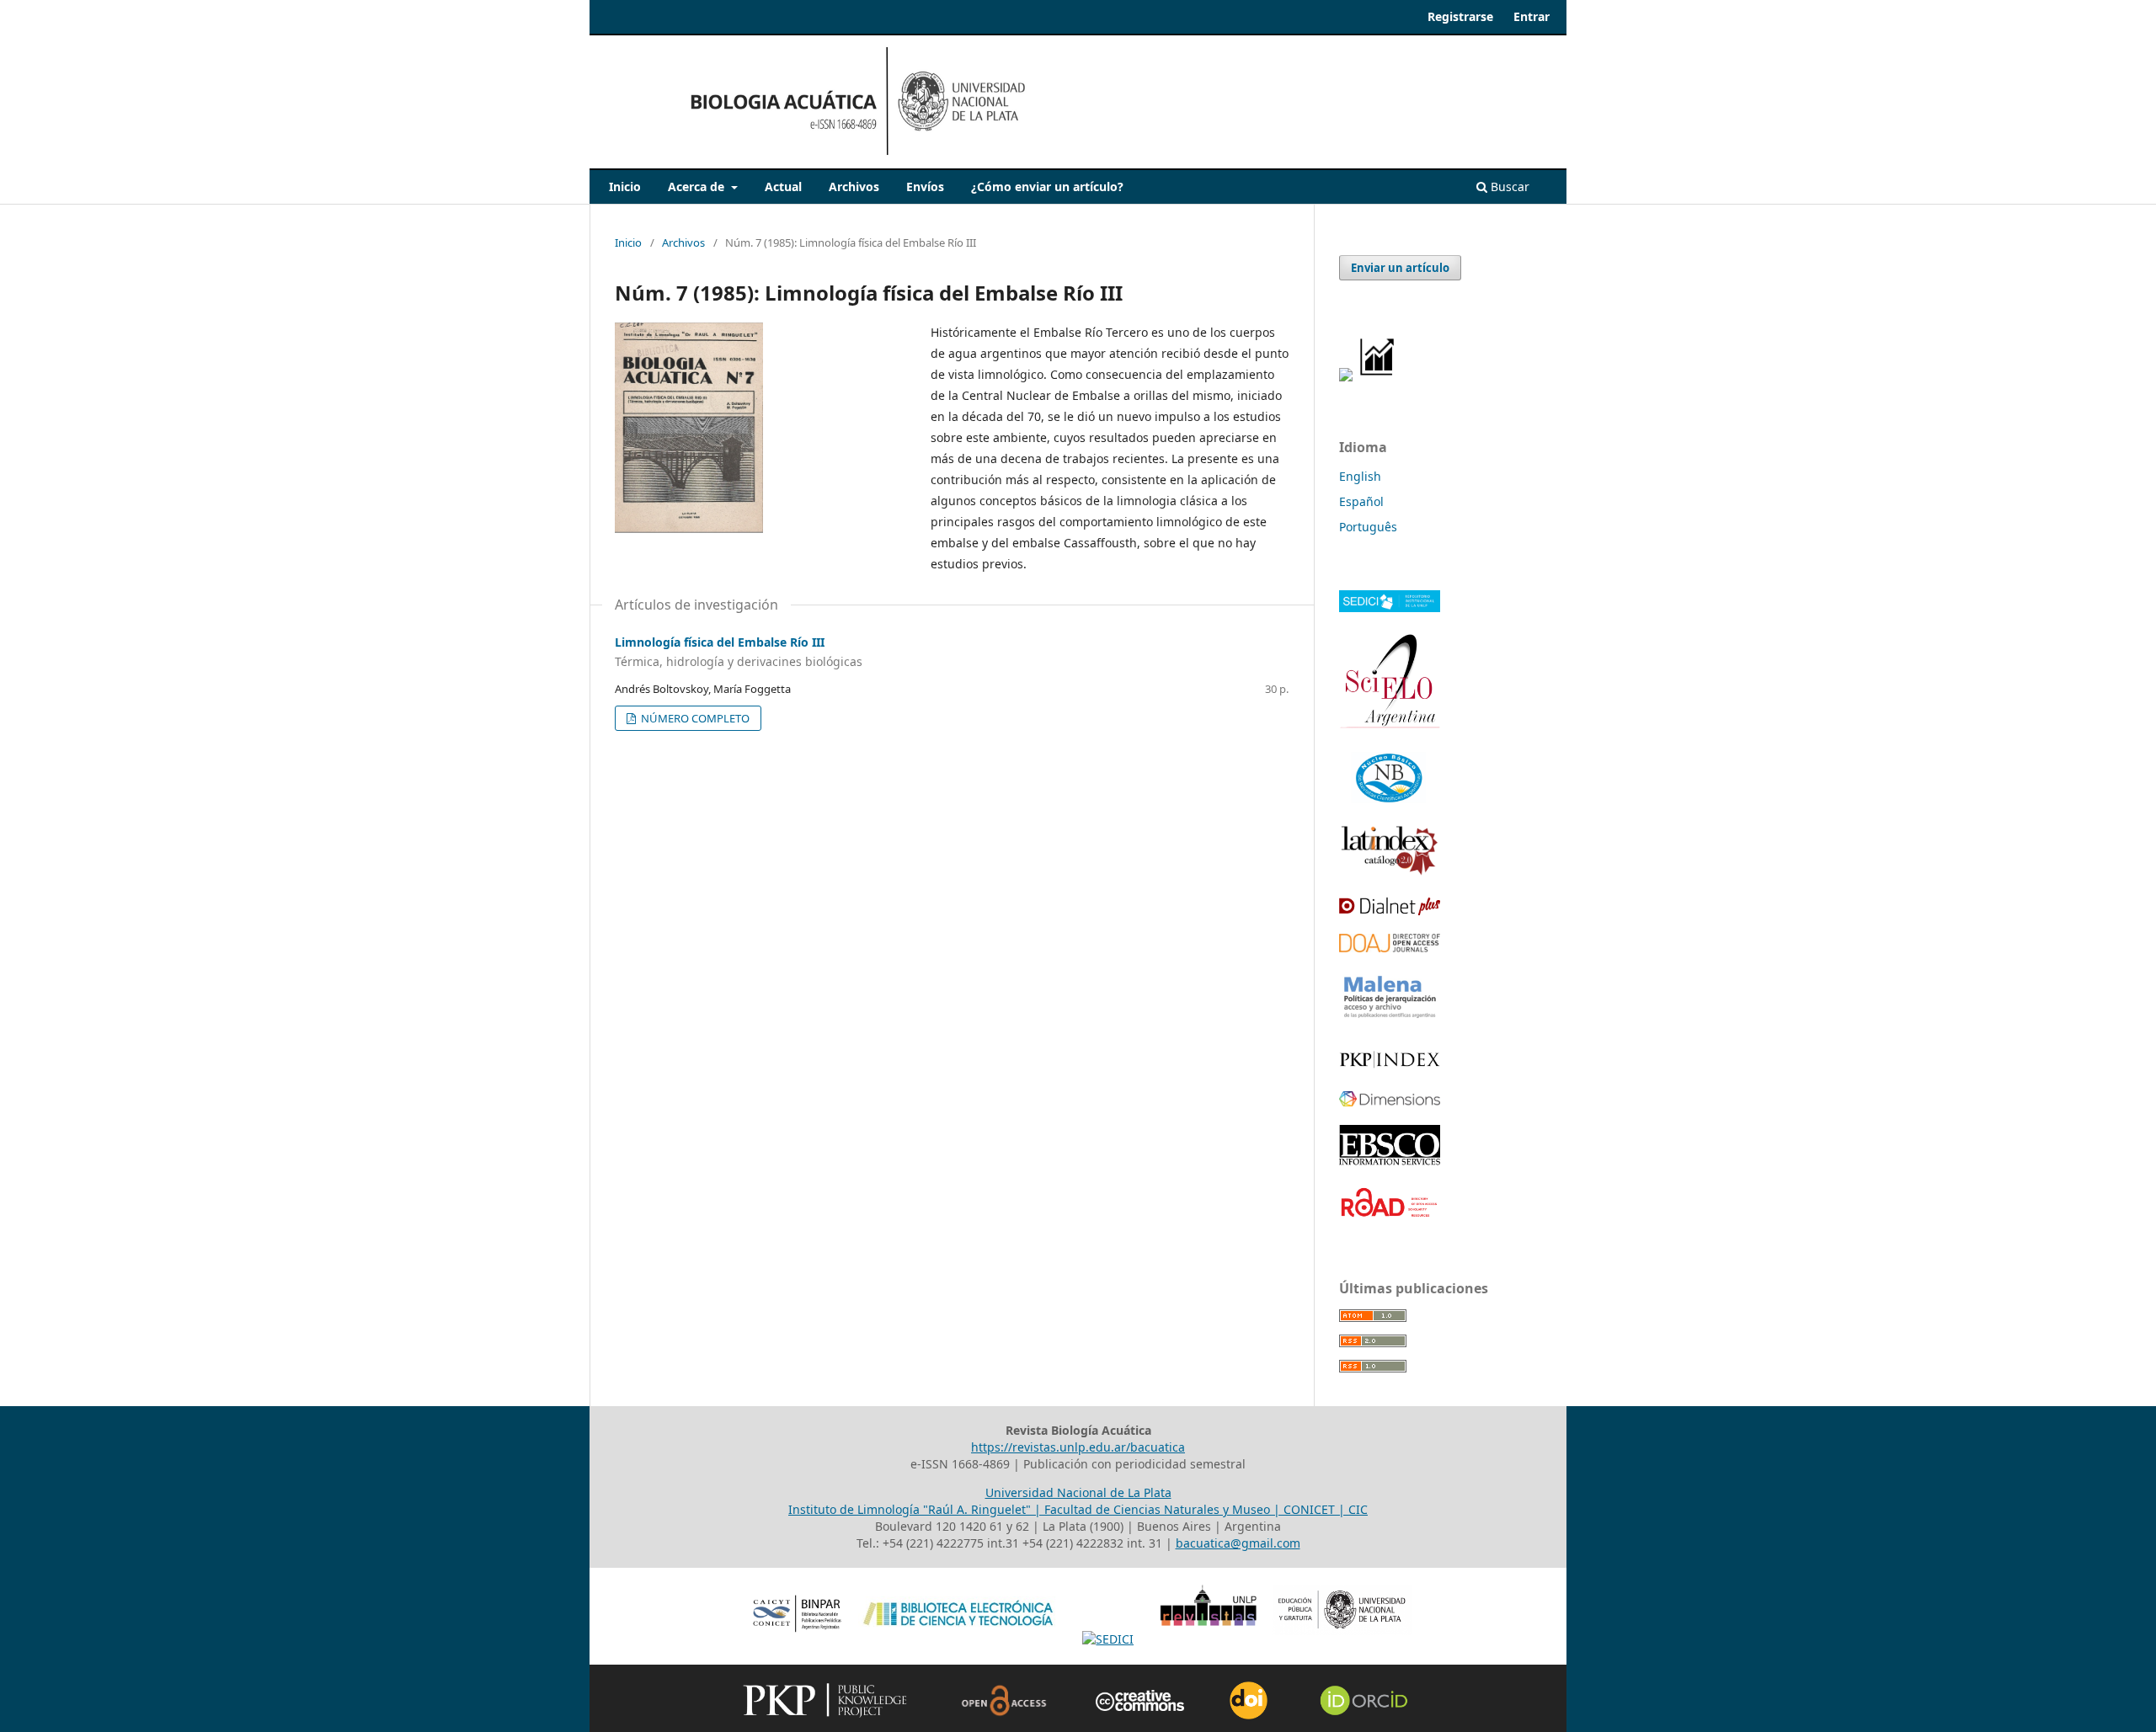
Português (1368, 527)
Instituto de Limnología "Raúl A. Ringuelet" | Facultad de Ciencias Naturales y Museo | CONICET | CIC (1078, 1509)
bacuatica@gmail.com (1238, 1543)
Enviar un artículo (1400, 268)
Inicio (625, 187)
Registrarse (1460, 16)
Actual (783, 187)
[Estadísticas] (1378, 377)
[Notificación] (1346, 377)
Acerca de (698, 187)
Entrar (1532, 16)
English (1360, 476)
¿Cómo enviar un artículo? (1047, 187)
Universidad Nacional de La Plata (1078, 1492)
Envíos (925, 187)
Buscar (1508, 187)
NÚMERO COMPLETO (694, 718)
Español (1361, 501)
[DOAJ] (1390, 948)
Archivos (854, 187)
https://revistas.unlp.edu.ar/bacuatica (1078, 1447)
